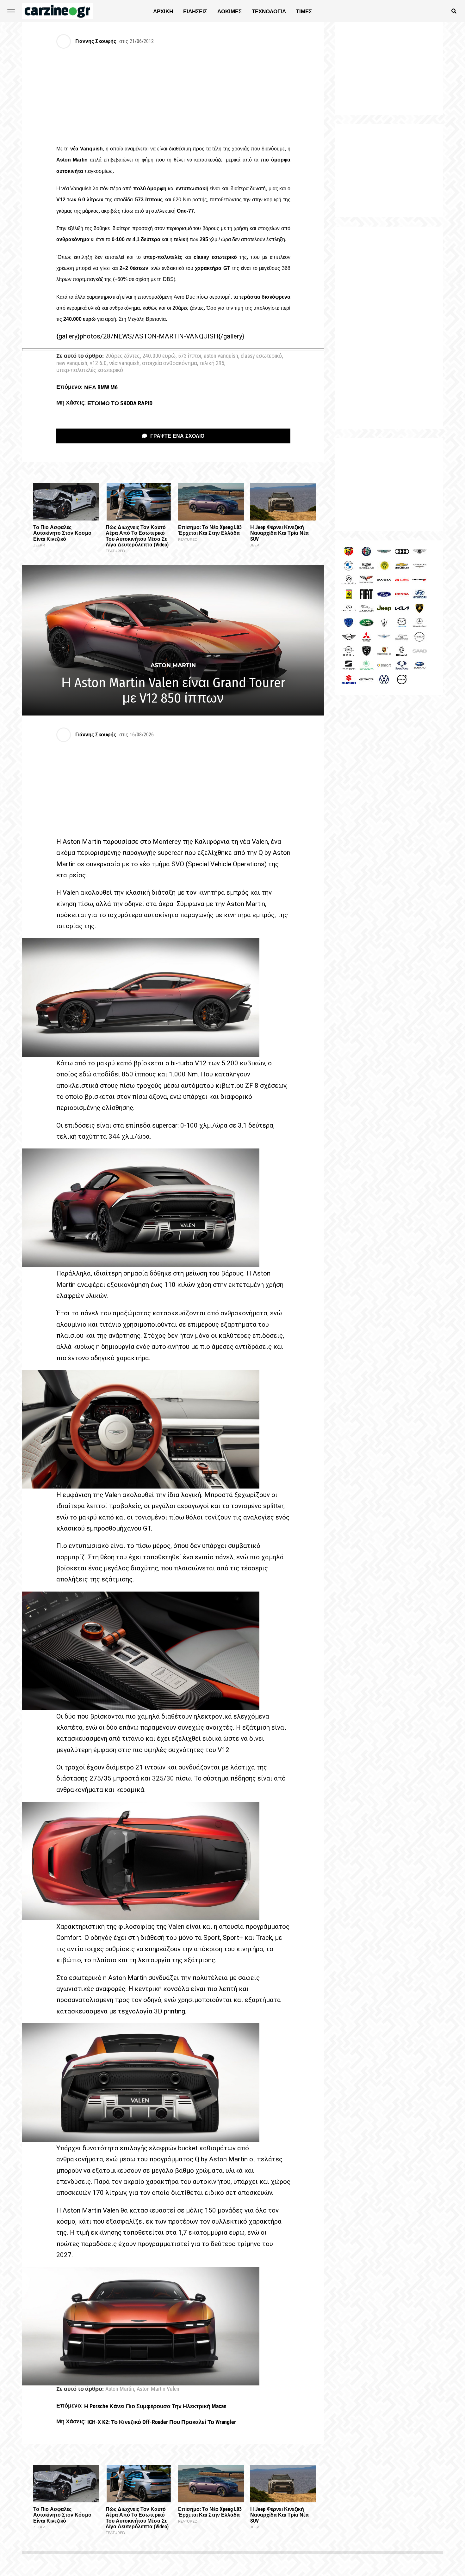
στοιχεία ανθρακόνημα (170, 363)
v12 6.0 (98, 363)
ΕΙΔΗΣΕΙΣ (195, 11)
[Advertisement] (389, 328)
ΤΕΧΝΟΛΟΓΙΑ (269, 11)
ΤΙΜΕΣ (304, 11)
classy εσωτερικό (261, 356)
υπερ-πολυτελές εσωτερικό (90, 370)
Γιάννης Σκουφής (96, 41)
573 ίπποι (190, 356)
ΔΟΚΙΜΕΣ (229, 11)
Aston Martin (120, 2389)
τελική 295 (212, 363)
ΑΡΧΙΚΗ (163, 11)
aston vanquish (221, 356)
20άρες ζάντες (123, 356)
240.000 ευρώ (159, 356)
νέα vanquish (124, 363)
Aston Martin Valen (158, 2389)
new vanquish (72, 363)
